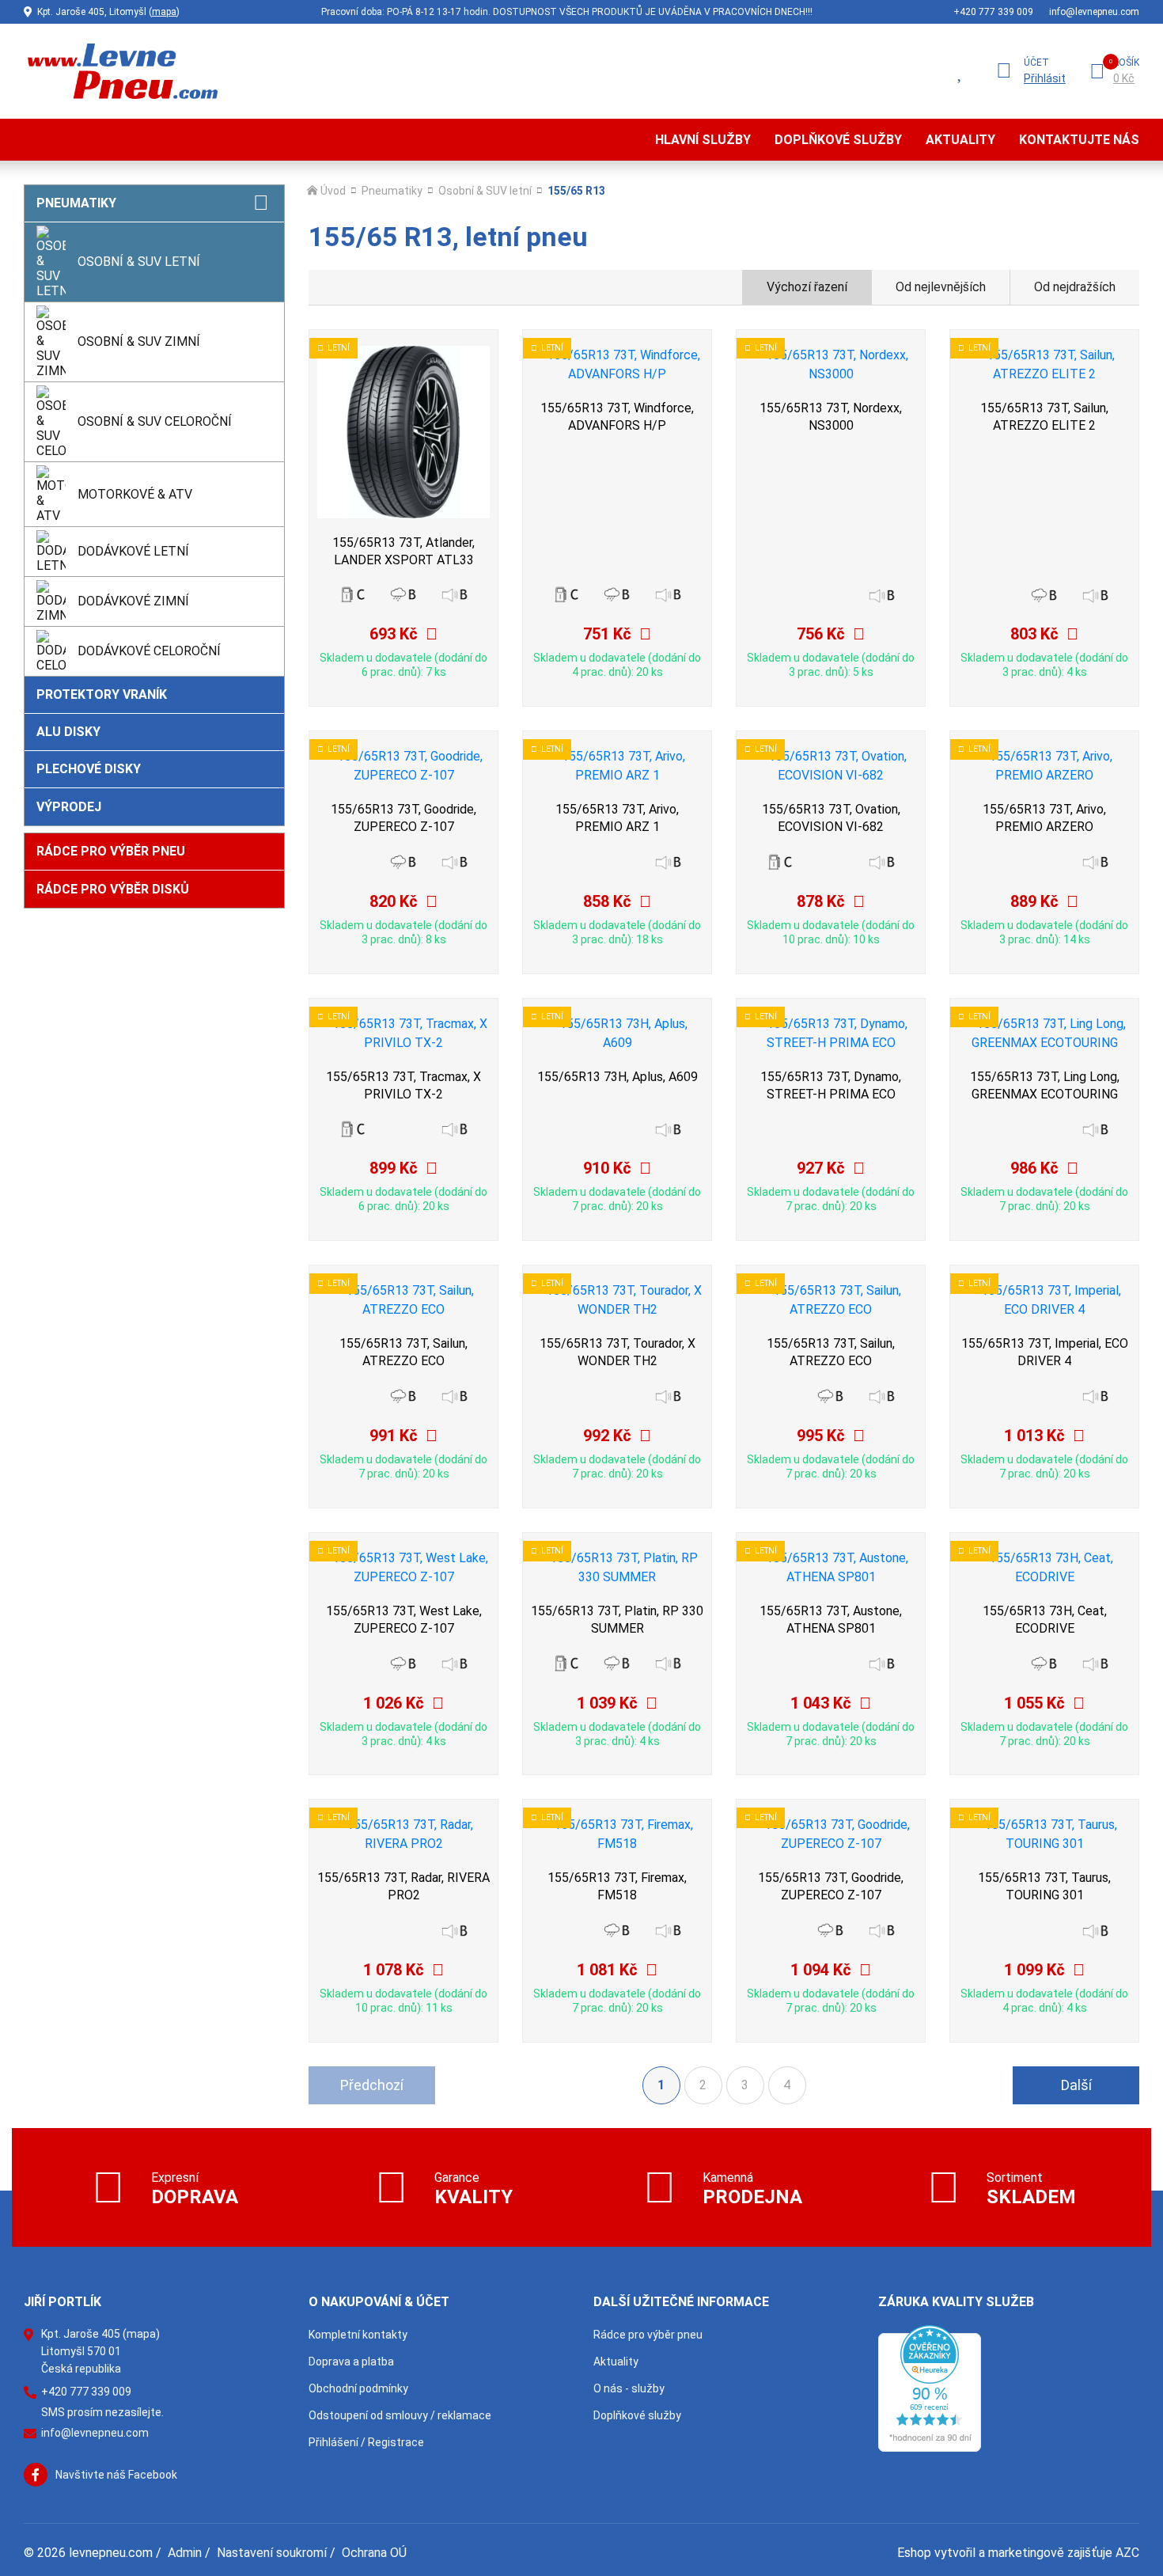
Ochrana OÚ (374, 2553)
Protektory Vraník (102, 694)
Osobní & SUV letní (139, 262)
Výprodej (69, 807)
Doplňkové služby (838, 140)
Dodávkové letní (133, 551)
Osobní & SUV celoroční (155, 421)
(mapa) (141, 2334)
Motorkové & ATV (135, 494)
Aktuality (960, 140)
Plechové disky (89, 769)
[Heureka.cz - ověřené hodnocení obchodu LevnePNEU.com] (930, 2387)
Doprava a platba (351, 2362)
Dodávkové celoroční (149, 651)
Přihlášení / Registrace (366, 2442)
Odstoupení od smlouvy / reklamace (400, 2415)
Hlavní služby (703, 140)
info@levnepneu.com (1094, 12)
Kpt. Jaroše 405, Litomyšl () (108, 12)
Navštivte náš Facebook (116, 2475)
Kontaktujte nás (1079, 140)
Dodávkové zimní (133, 601)
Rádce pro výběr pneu (111, 851)
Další (1076, 2085)
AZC (1127, 2553)
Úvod (333, 191)
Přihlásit (1045, 78)
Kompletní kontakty (358, 2335)
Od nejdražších (1075, 287)
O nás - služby (629, 2388)
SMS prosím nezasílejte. (102, 2412)
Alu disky (68, 732)
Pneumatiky (76, 203)
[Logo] (121, 71)
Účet (1036, 63)
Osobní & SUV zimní (139, 341)
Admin (185, 2553)
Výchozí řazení (807, 287)
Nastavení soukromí (272, 2553)
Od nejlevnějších (941, 287)
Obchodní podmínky (358, 2388)
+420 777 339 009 (993, 12)
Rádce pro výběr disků (113, 889)
